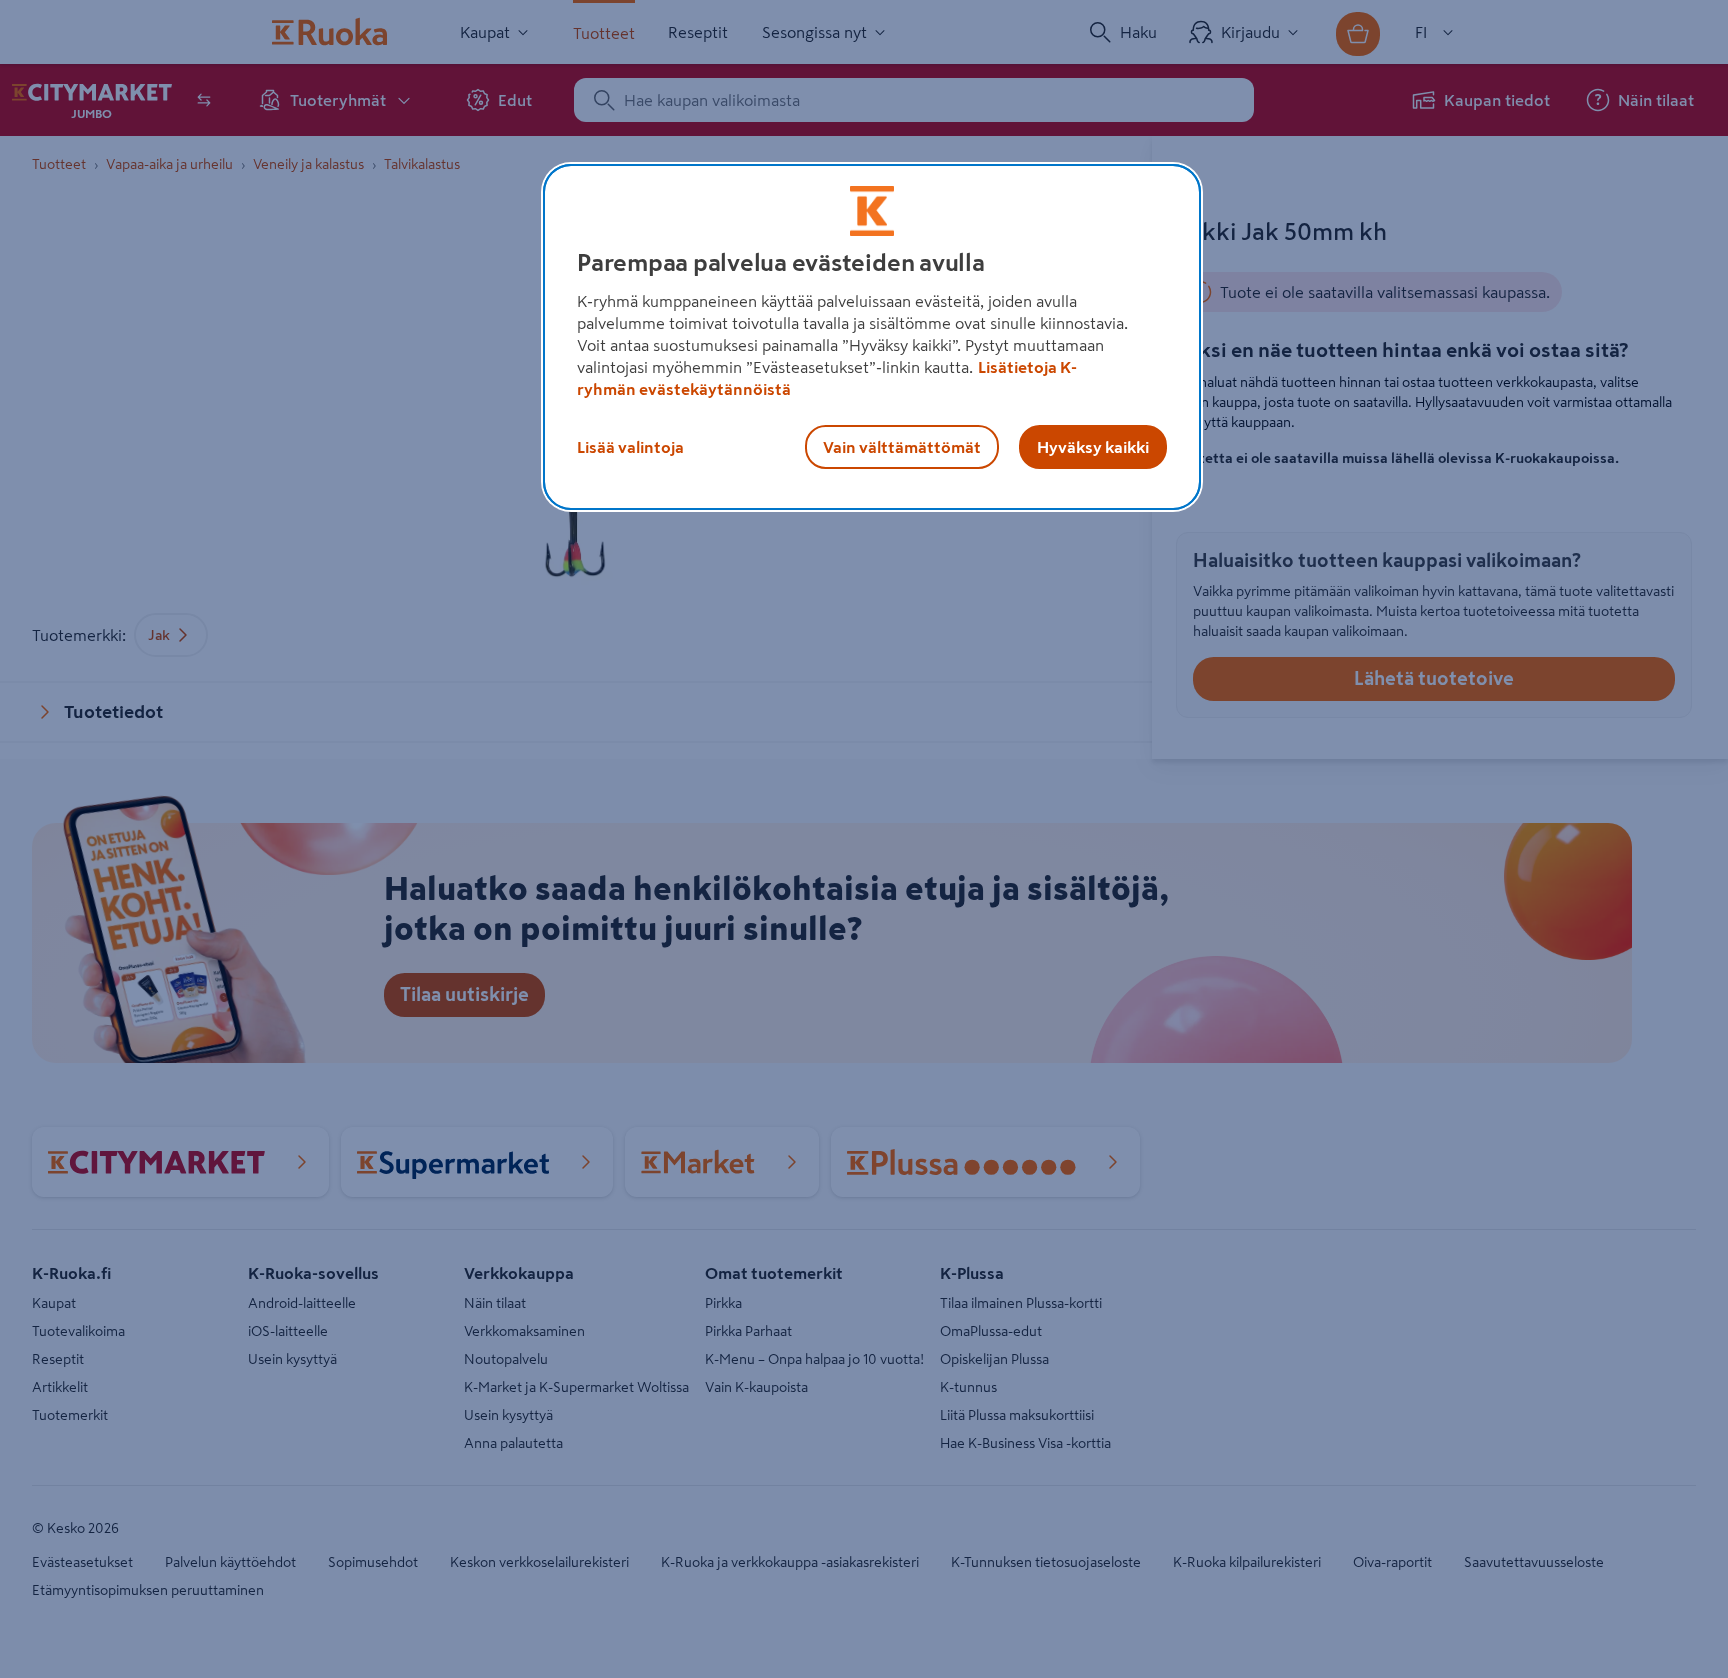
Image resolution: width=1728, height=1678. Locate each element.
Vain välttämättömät (902, 447)
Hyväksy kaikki (1093, 447)
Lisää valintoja (630, 447)
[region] (872, 337)
